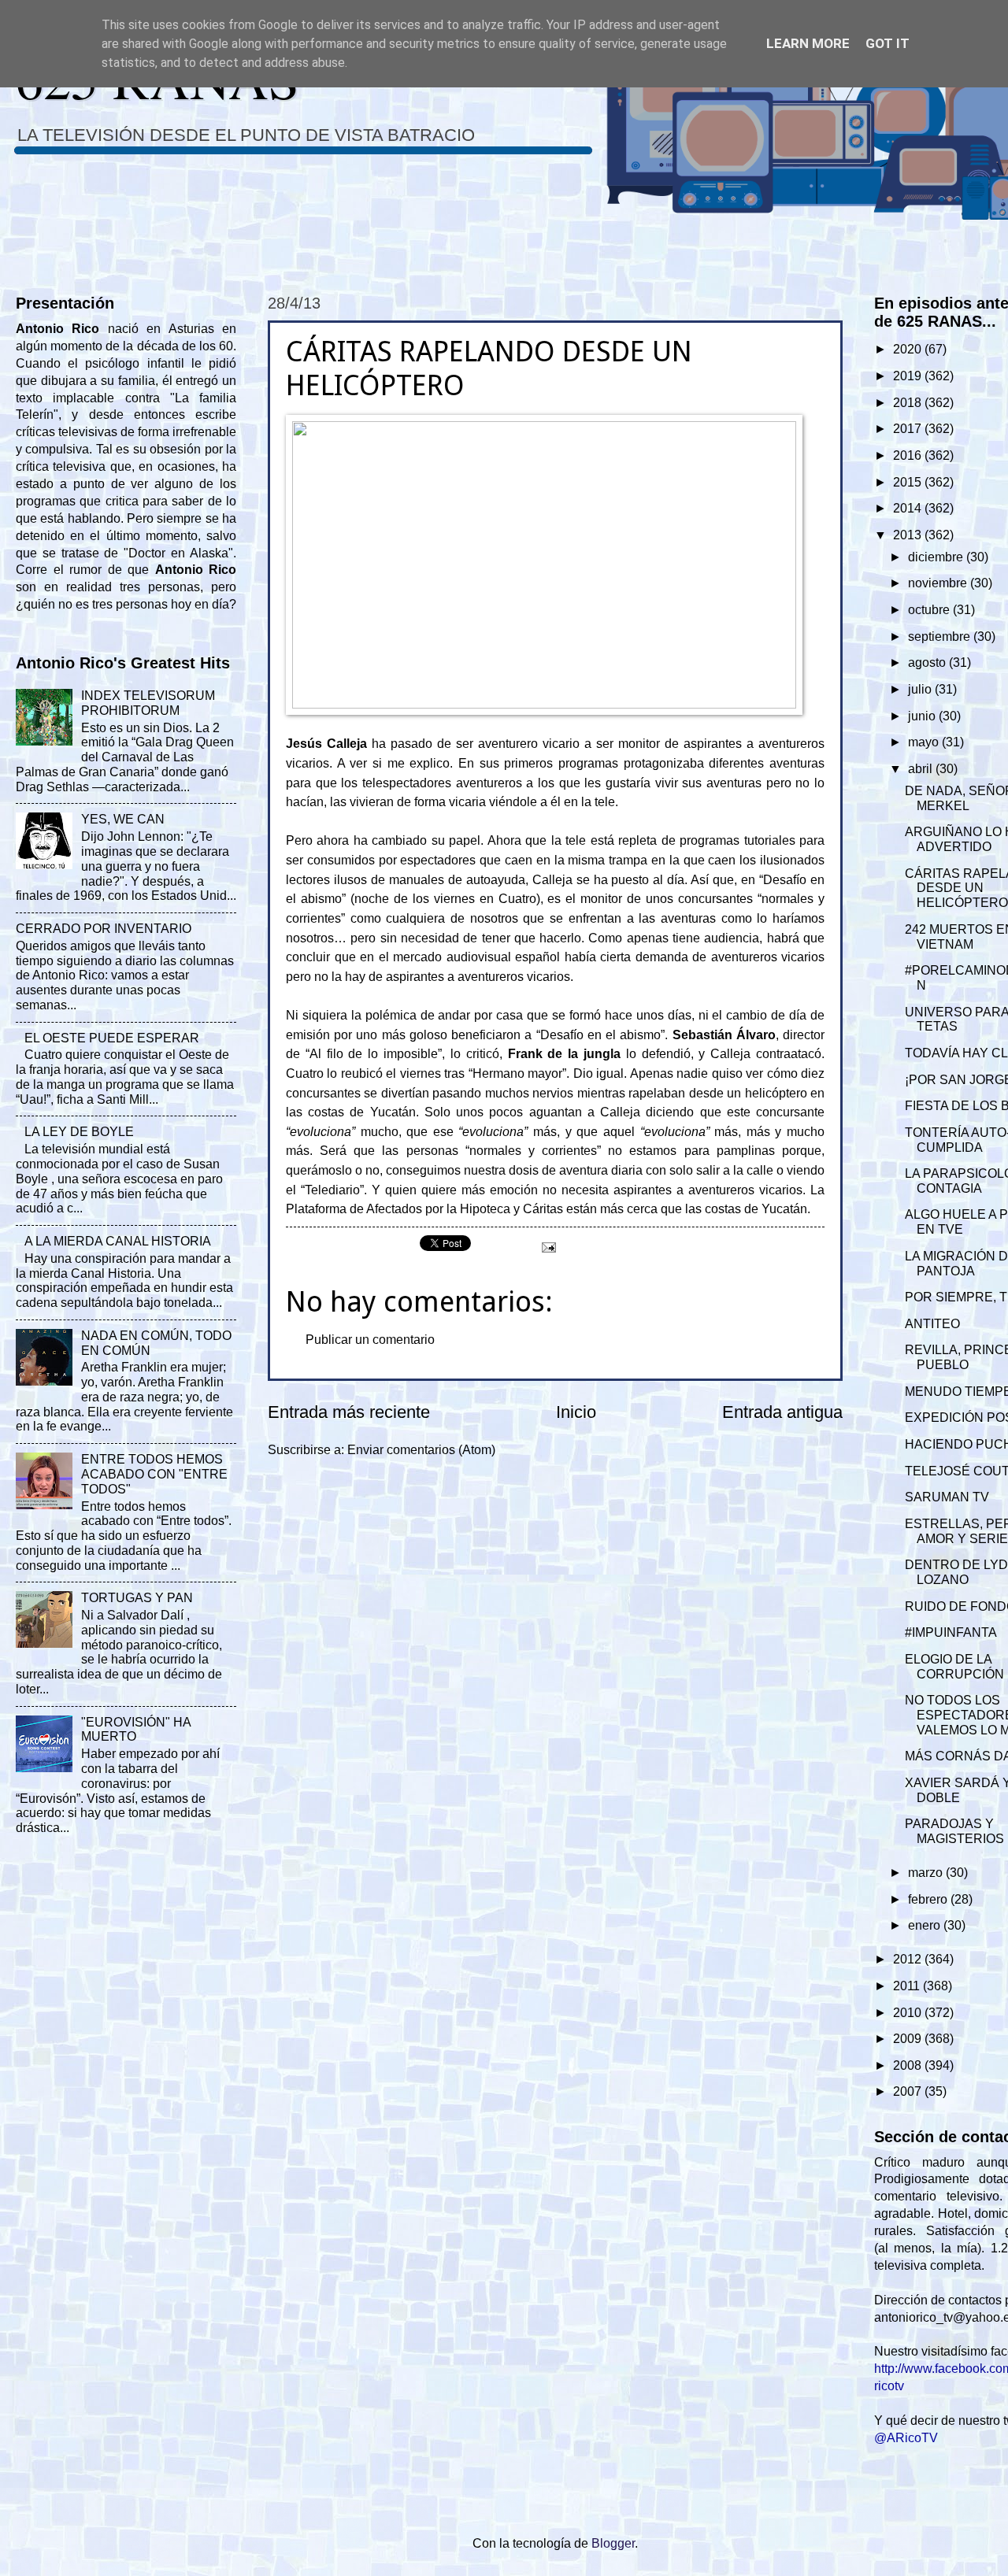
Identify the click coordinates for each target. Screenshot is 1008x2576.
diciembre (937, 557)
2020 (909, 349)
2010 (909, 2013)
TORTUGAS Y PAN (137, 1598)
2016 (909, 455)
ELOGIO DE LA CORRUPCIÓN (954, 1667)
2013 (909, 535)
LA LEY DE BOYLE (79, 1132)
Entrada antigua (782, 1412)
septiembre (941, 637)
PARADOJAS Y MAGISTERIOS (954, 1831)
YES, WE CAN (123, 819)
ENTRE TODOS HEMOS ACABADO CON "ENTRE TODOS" (154, 1474)
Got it (888, 43)
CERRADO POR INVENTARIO (104, 929)
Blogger (613, 2543)
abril (922, 769)
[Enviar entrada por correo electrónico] (547, 1247)
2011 (908, 1986)
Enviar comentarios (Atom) (421, 1450)
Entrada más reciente (349, 1412)
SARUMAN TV (947, 1497)
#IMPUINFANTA (951, 1632)
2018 (909, 403)
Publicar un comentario (370, 1340)
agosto (928, 663)
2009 (909, 2039)
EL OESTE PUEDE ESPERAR (112, 1038)
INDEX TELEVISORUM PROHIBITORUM (148, 703)
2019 (909, 376)
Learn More (808, 43)
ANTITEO (932, 1324)
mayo (925, 742)
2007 (909, 2091)
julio (921, 689)
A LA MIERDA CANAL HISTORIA (118, 1241)
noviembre (939, 583)
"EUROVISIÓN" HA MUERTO (136, 1730)
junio (923, 716)
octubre (930, 610)
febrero (929, 1899)
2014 (909, 508)
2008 (909, 2065)
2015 (909, 482)
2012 (909, 1959)
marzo (927, 1873)
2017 (909, 429)
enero (926, 1925)
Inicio (576, 1412)
